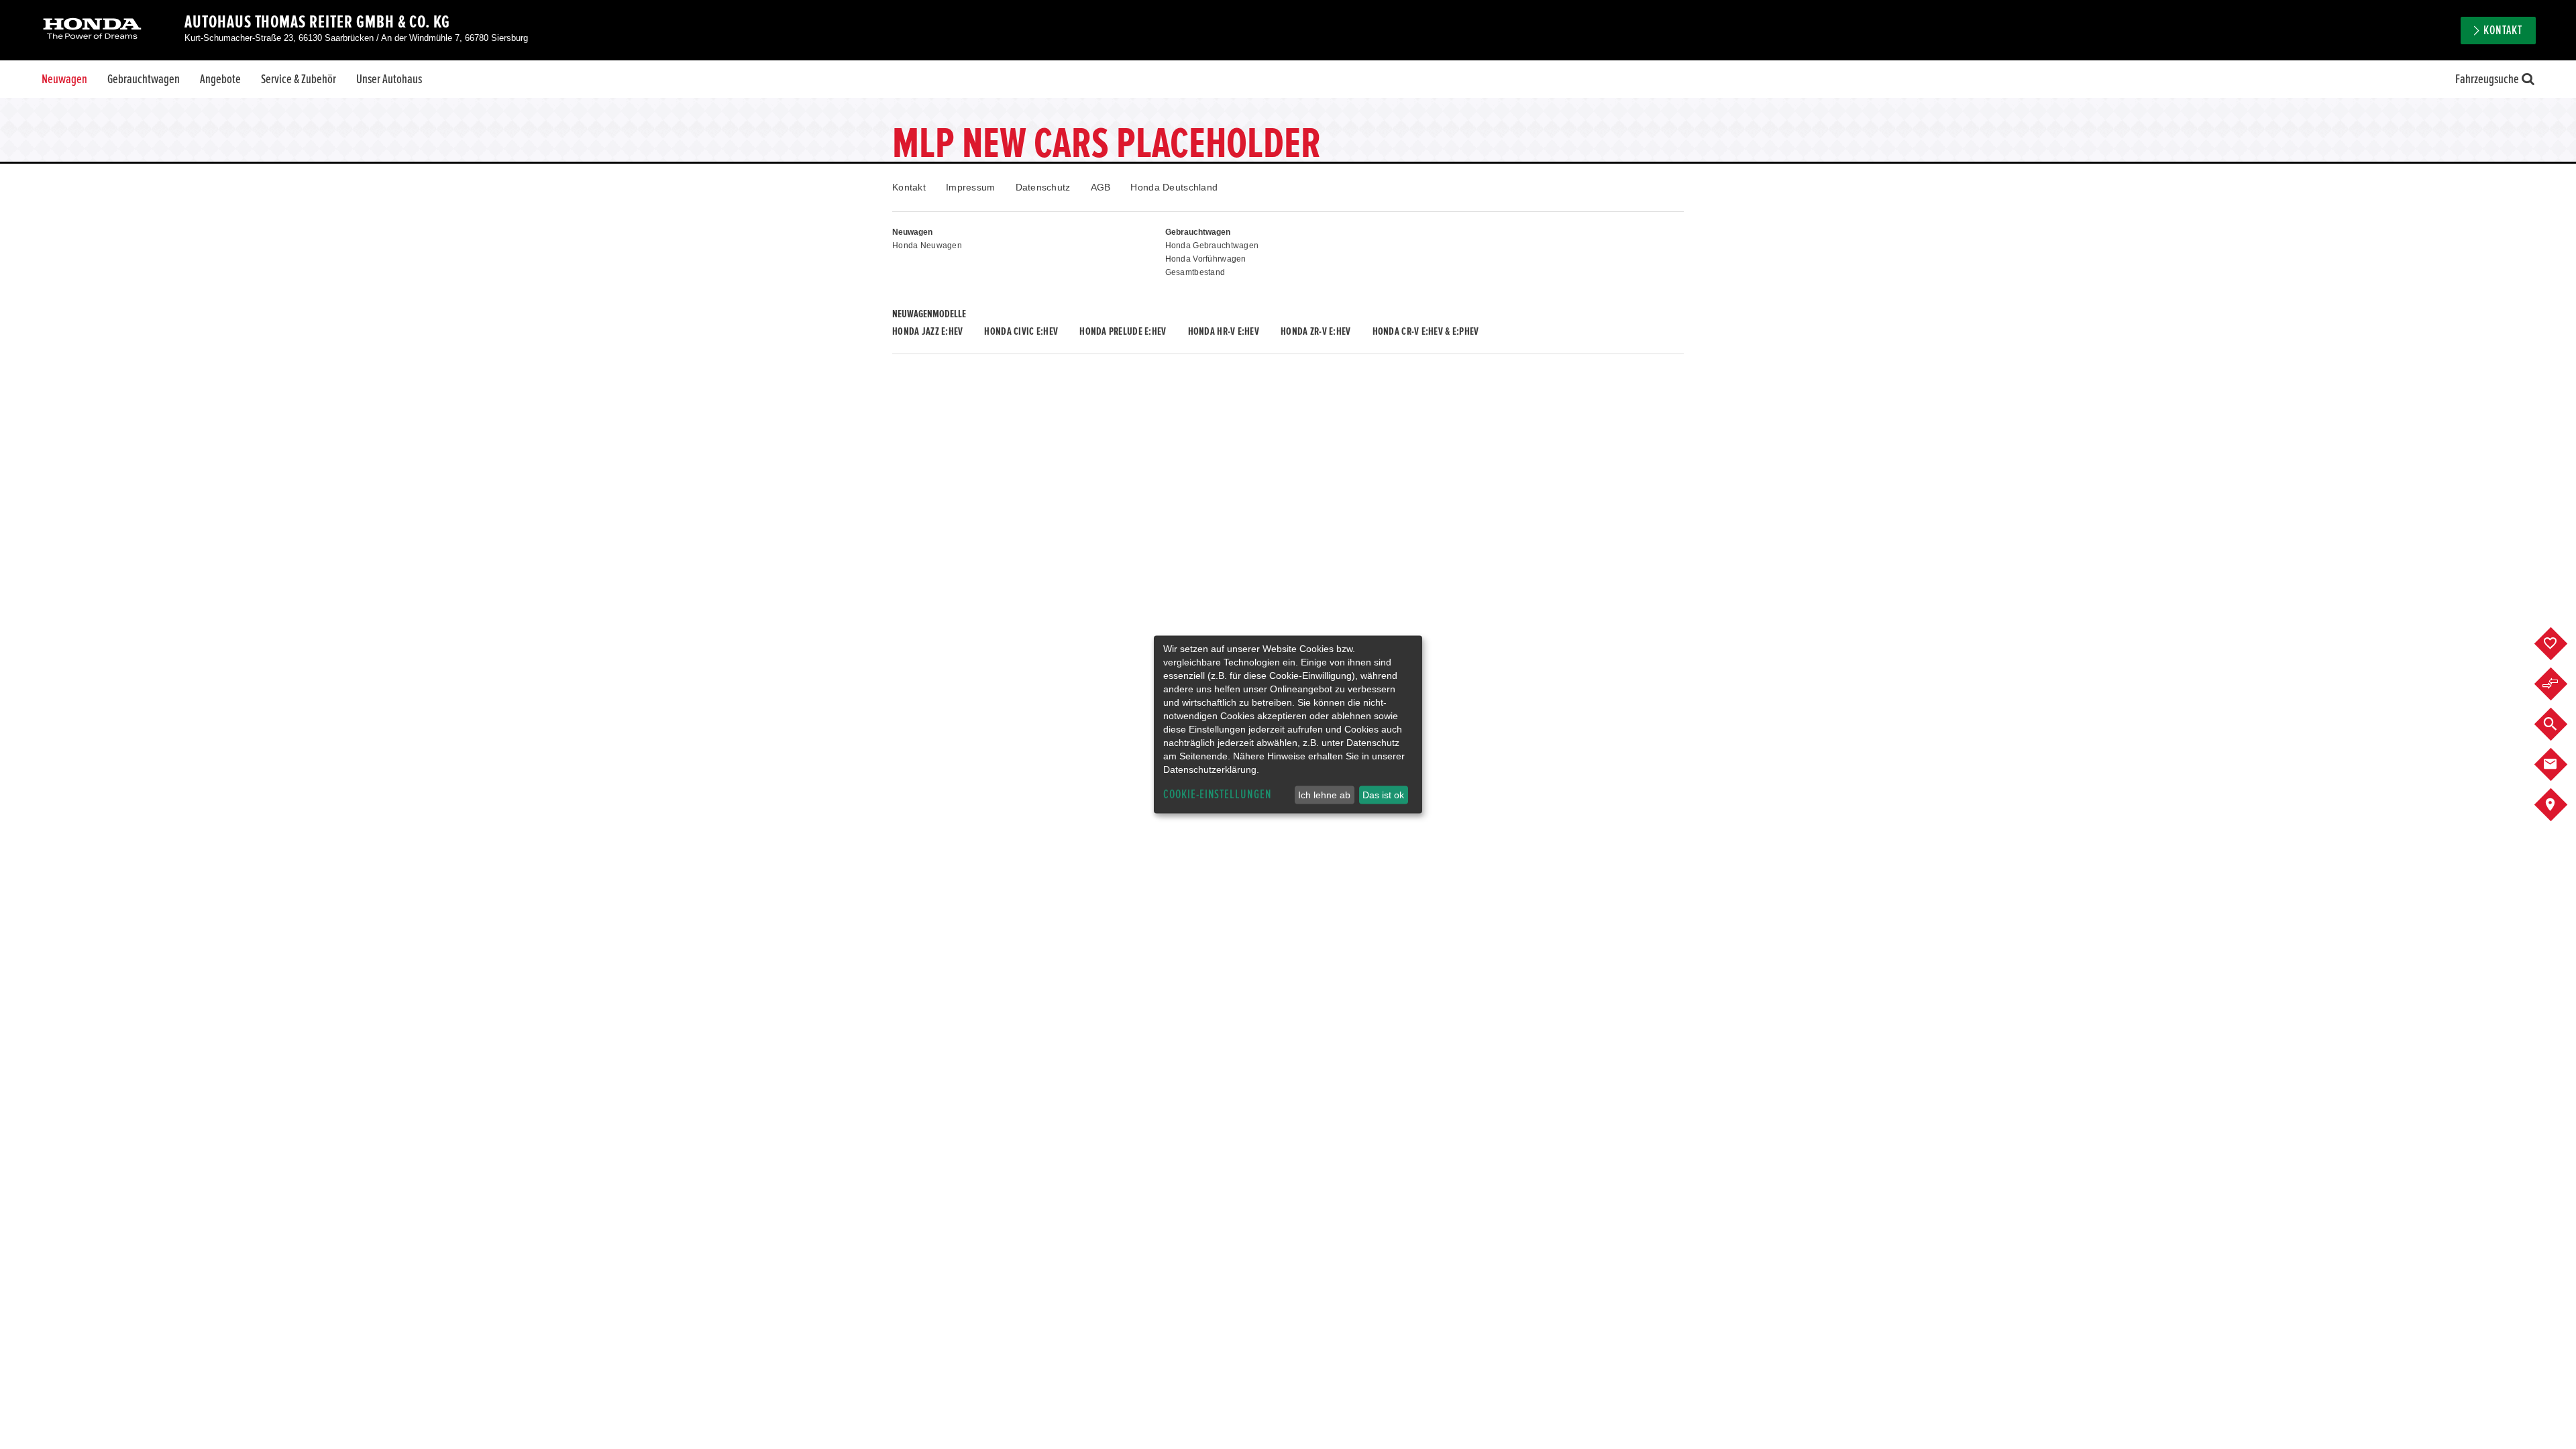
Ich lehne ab (1324, 795)
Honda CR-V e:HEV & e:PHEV (1426, 331)
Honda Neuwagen (927, 246)
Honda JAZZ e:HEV (927, 331)
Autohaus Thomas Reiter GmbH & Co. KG (317, 22)
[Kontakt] (2561, 765)
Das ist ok (1383, 795)
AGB (1101, 187)
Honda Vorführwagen (1206, 259)
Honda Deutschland (1174, 187)
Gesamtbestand (1195, 272)
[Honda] (92, 30)
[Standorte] (2561, 805)
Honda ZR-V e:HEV (1316, 331)
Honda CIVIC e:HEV (1021, 331)
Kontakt (909, 187)
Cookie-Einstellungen (1218, 795)
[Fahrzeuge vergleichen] (2561, 684)
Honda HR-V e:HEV (1224, 331)
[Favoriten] (2561, 644)
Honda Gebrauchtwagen (1212, 246)
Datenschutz (1043, 187)
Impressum (971, 187)
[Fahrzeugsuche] (2561, 724)
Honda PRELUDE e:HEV (1123, 331)
